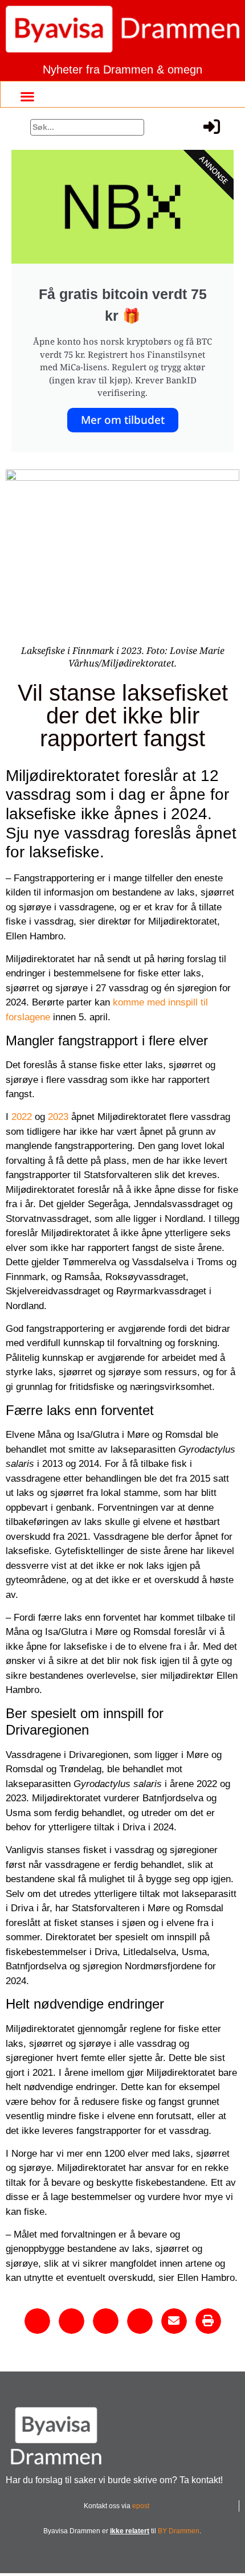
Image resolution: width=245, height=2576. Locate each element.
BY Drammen (179, 2531)
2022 (22, 1117)
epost (141, 2506)
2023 (58, 1117)
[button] (27, 96)
